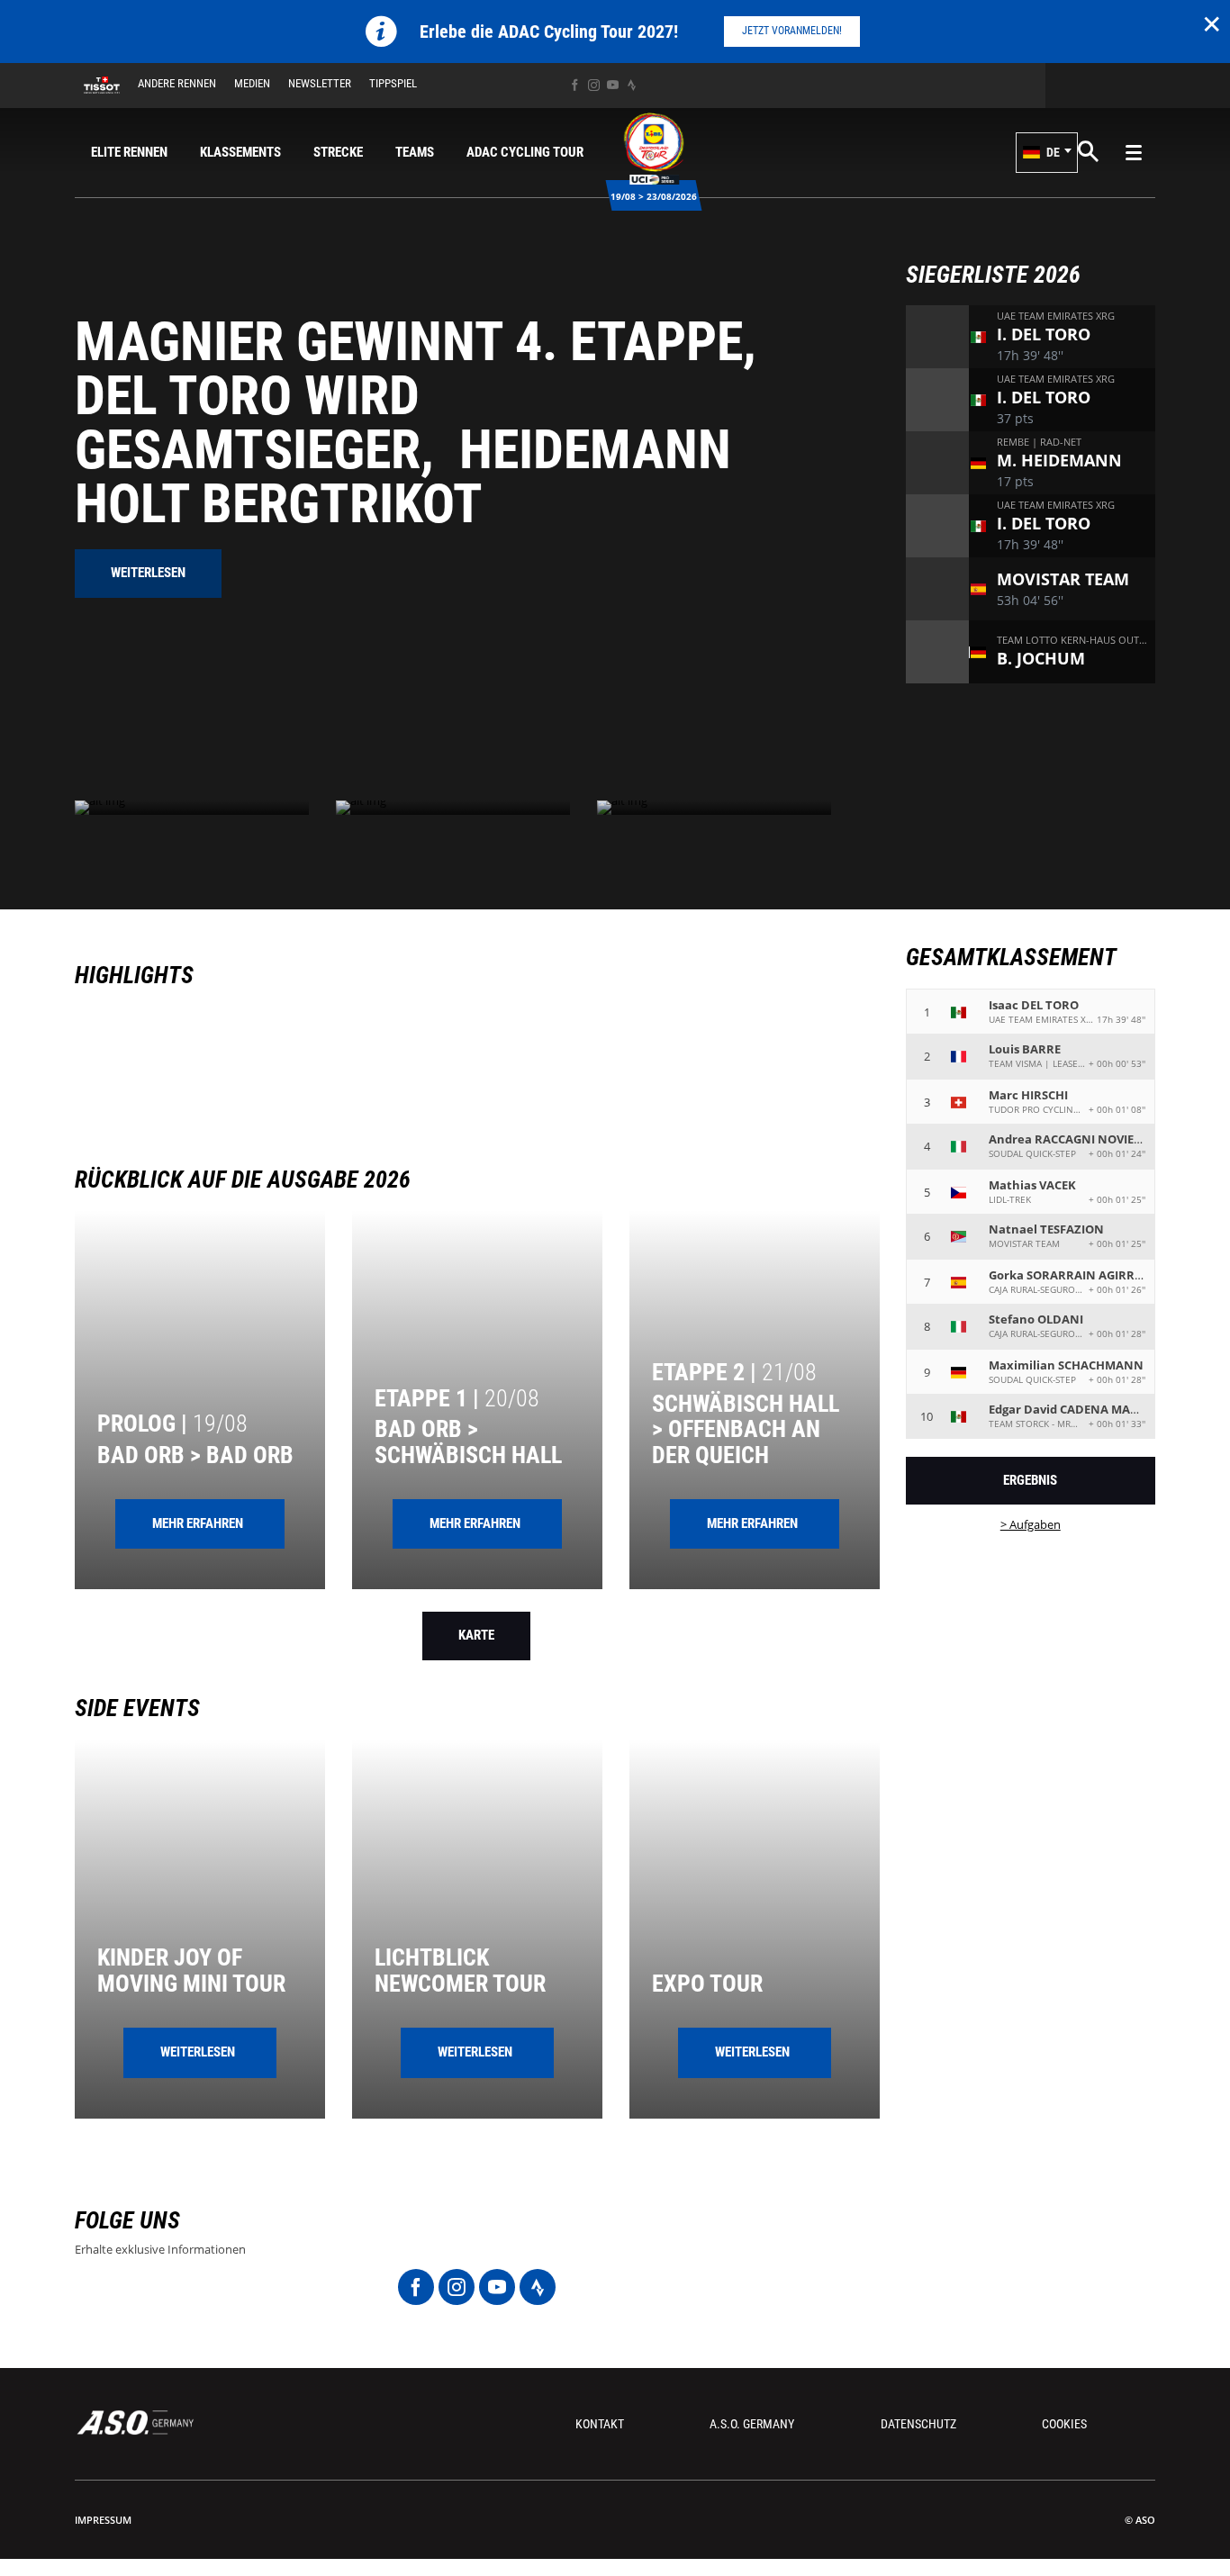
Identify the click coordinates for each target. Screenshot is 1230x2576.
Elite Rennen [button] (129, 152)
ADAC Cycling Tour (525, 152)
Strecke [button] (338, 152)
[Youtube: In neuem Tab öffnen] (613, 85)
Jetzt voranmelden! (792, 31)
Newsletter (320, 83)
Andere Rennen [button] (177, 83)
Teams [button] (415, 152)
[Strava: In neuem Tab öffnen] (632, 85)
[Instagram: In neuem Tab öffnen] (594, 85)
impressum (103, 2520)
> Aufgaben (1031, 1524)
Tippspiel (393, 83)
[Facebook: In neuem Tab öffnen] (575, 85)
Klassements (240, 152)
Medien (252, 83)
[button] (1047, 153)
